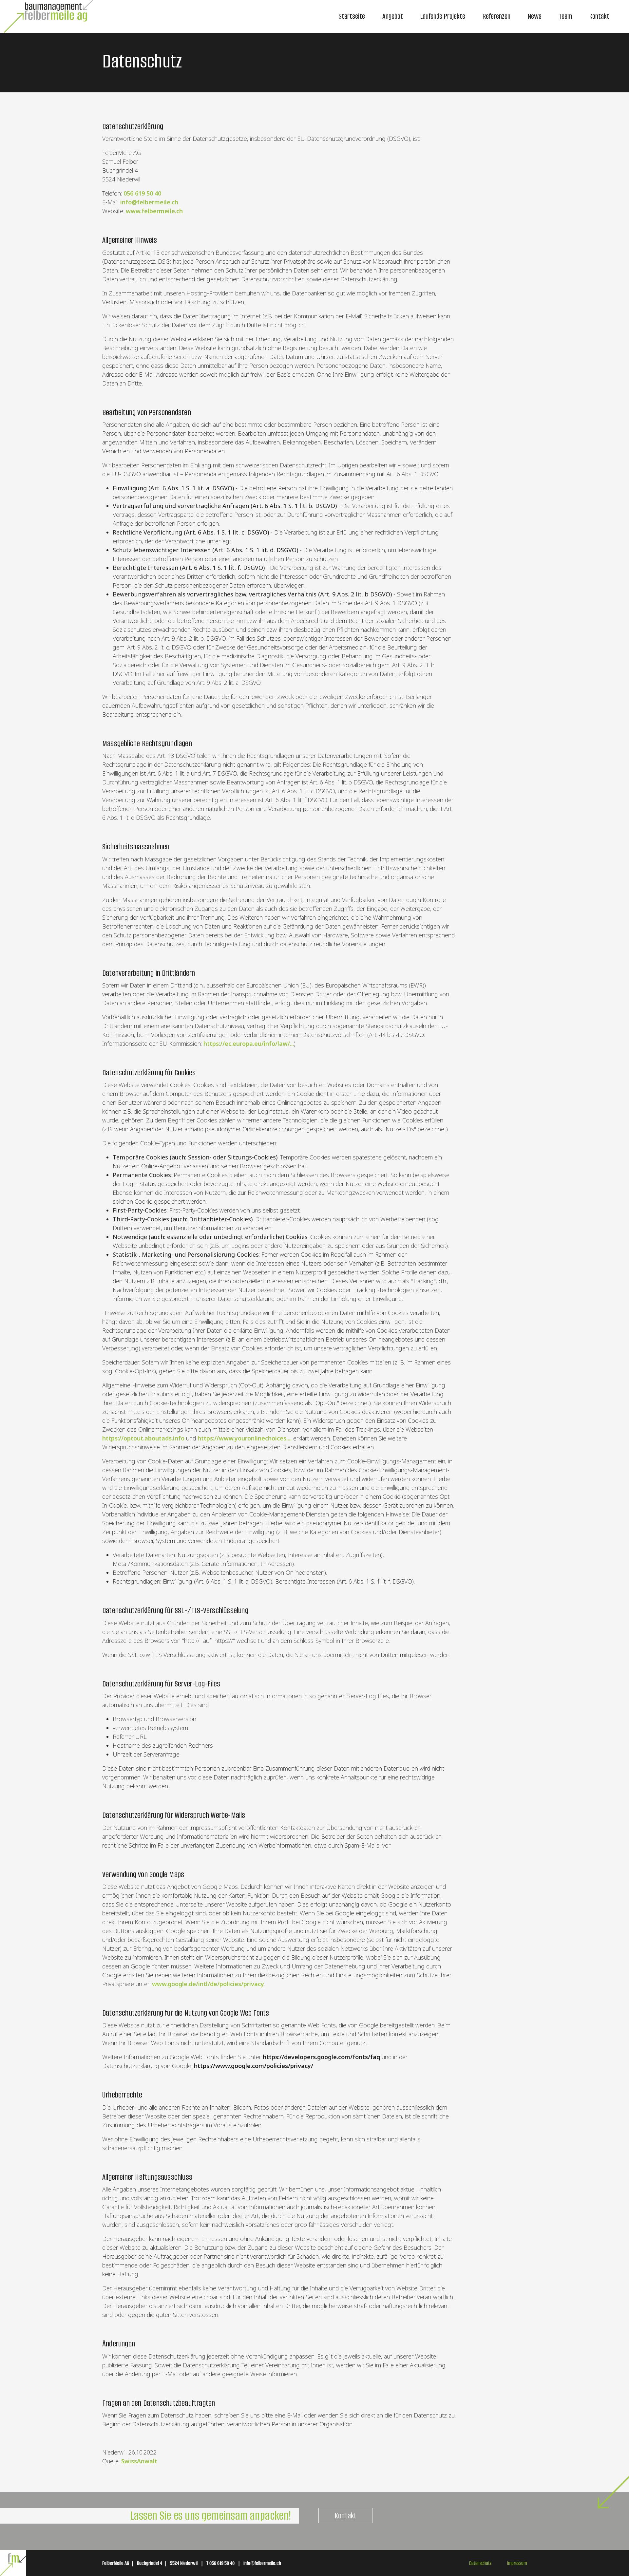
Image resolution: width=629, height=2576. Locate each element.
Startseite (352, 16)
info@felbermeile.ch (149, 202)
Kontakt (599, 16)
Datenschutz (480, 2563)
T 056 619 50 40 (220, 2563)
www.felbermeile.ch (154, 211)
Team (565, 16)
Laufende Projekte (443, 16)
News (535, 16)
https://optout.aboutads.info (143, 1438)
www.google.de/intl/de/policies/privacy (208, 1984)
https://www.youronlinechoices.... (245, 1438)
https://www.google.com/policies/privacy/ (254, 2066)
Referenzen (496, 16)
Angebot (393, 16)
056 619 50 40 (142, 193)
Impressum (517, 2563)
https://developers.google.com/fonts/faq (321, 2057)
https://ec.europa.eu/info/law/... (249, 1044)
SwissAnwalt (139, 2461)
